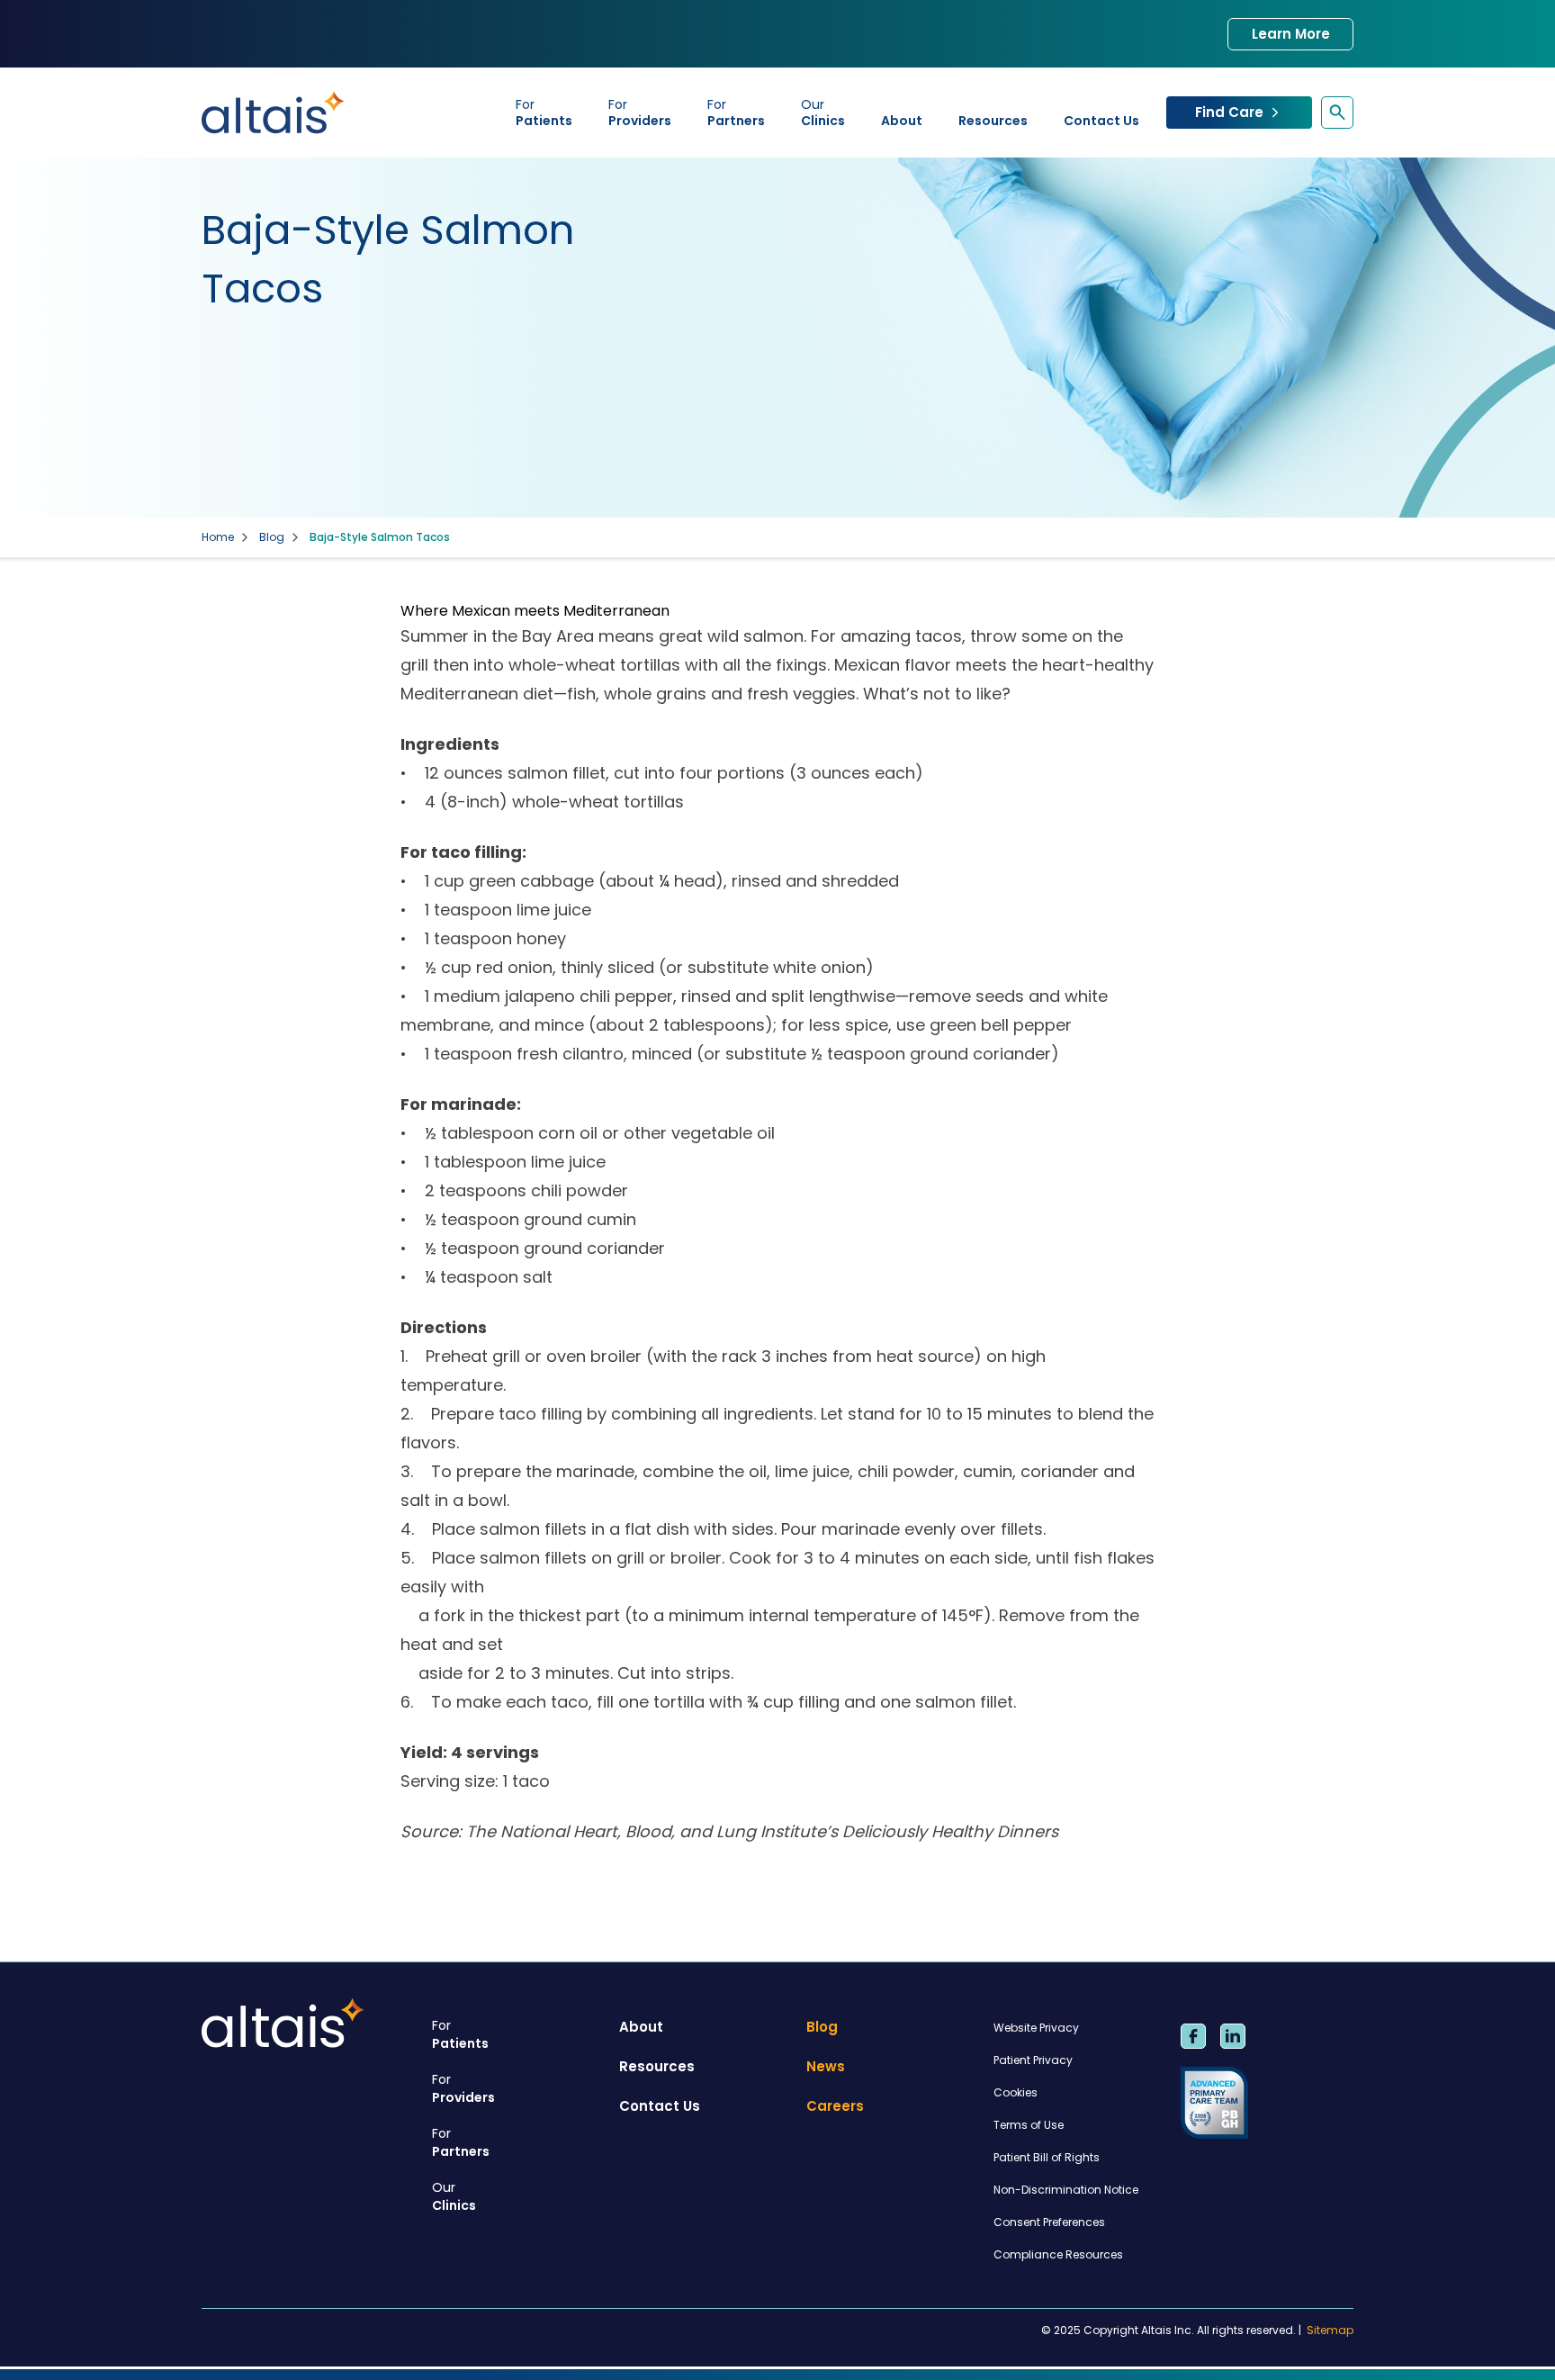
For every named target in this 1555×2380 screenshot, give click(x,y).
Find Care (1229, 112)
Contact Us (1101, 121)
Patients (544, 113)
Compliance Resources (1058, 2254)
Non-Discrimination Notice (1066, 2190)
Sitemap (1330, 2330)
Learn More (1291, 34)
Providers (640, 113)
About (902, 121)
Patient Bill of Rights (1047, 2157)
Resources (993, 121)
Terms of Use (1029, 2125)
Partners (736, 113)
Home (218, 537)
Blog (272, 537)
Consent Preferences (1049, 2222)
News (826, 2066)
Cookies (1016, 2092)
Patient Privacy (1033, 2060)
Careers (835, 2106)
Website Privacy (1036, 2028)
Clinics (823, 113)
